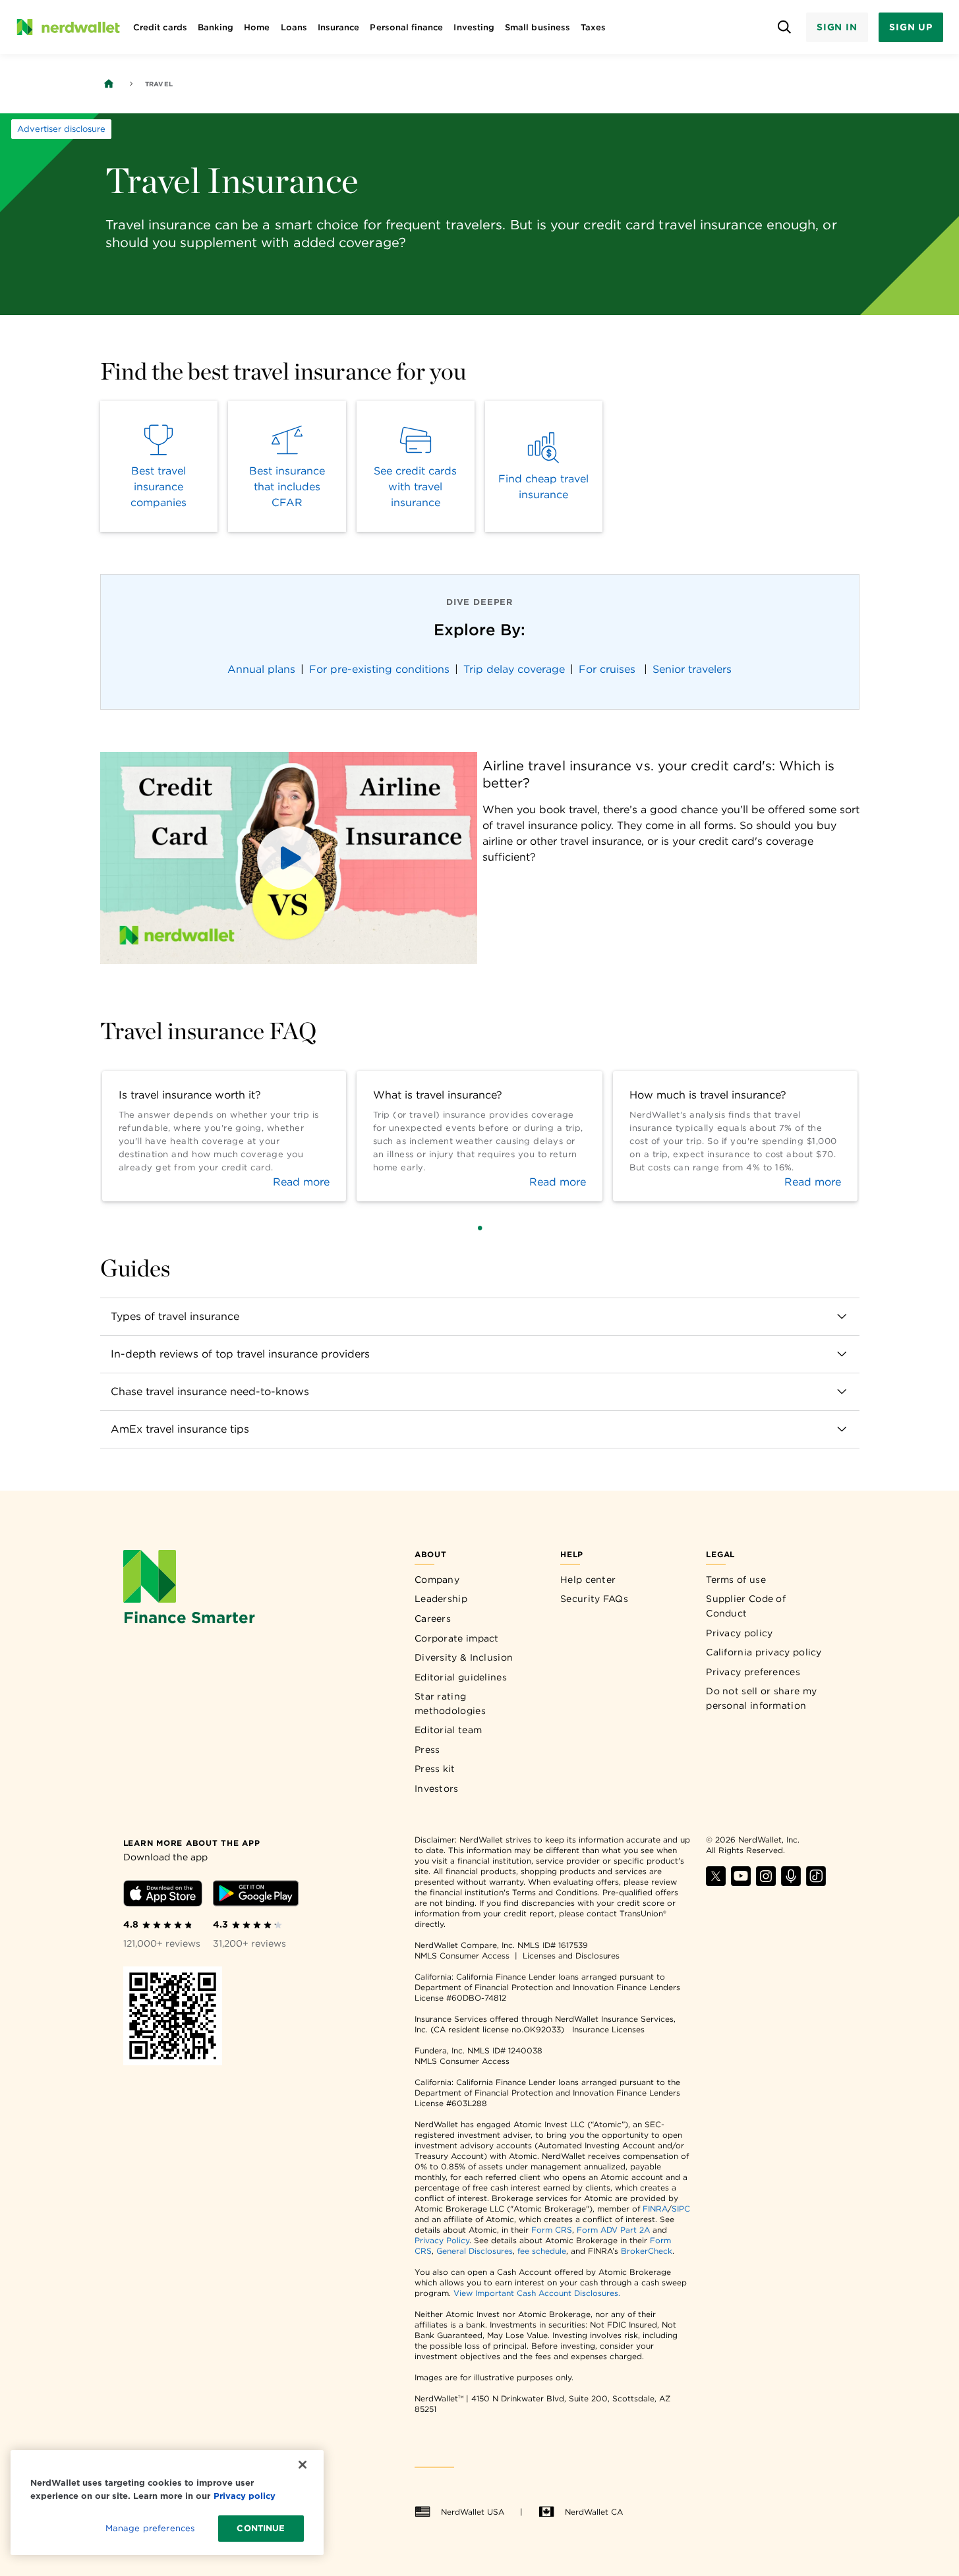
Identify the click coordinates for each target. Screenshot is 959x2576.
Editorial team (448, 1730)
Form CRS (552, 2230)
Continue (261, 2528)
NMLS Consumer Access (462, 1956)
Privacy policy (739, 1633)
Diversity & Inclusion (464, 1657)
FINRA (655, 2209)
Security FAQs (594, 1599)
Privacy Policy (442, 2240)
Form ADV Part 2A (613, 2230)
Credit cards (160, 27)
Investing (474, 27)
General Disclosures (475, 2251)
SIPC (681, 2209)
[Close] (303, 2465)
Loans (294, 27)
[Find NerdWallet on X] (716, 1882)
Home (257, 27)
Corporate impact (457, 1638)
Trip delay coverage (514, 669)
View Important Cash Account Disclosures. (537, 2293)
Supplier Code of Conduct (746, 1606)
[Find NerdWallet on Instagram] (766, 1882)
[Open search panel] (785, 27)
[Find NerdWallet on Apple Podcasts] (791, 1882)
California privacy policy (764, 1652)
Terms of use (736, 1580)
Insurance (339, 27)
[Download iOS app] (163, 1896)
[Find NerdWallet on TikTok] (816, 1882)
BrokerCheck (647, 2251)
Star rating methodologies (450, 1703)
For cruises (609, 669)
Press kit (435, 1769)
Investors (437, 1789)
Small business (538, 27)
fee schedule (542, 2251)
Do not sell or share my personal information (761, 1698)
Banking (216, 27)
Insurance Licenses (608, 2029)
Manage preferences (150, 2528)
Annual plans (261, 669)
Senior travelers (692, 669)
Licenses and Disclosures (571, 1956)
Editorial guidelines (461, 1677)
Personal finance (406, 27)
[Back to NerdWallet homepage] (109, 84)
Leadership (441, 1599)
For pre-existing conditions (379, 669)
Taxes (593, 27)
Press (427, 1750)
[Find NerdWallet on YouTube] (741, 1882)
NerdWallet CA (594, 2512)
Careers (433, 1618)
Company (437, 1580)
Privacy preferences (753, 1672)
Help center (588, 1580)
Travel (159, 84)
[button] (289, 858)
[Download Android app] (256, 1896)
